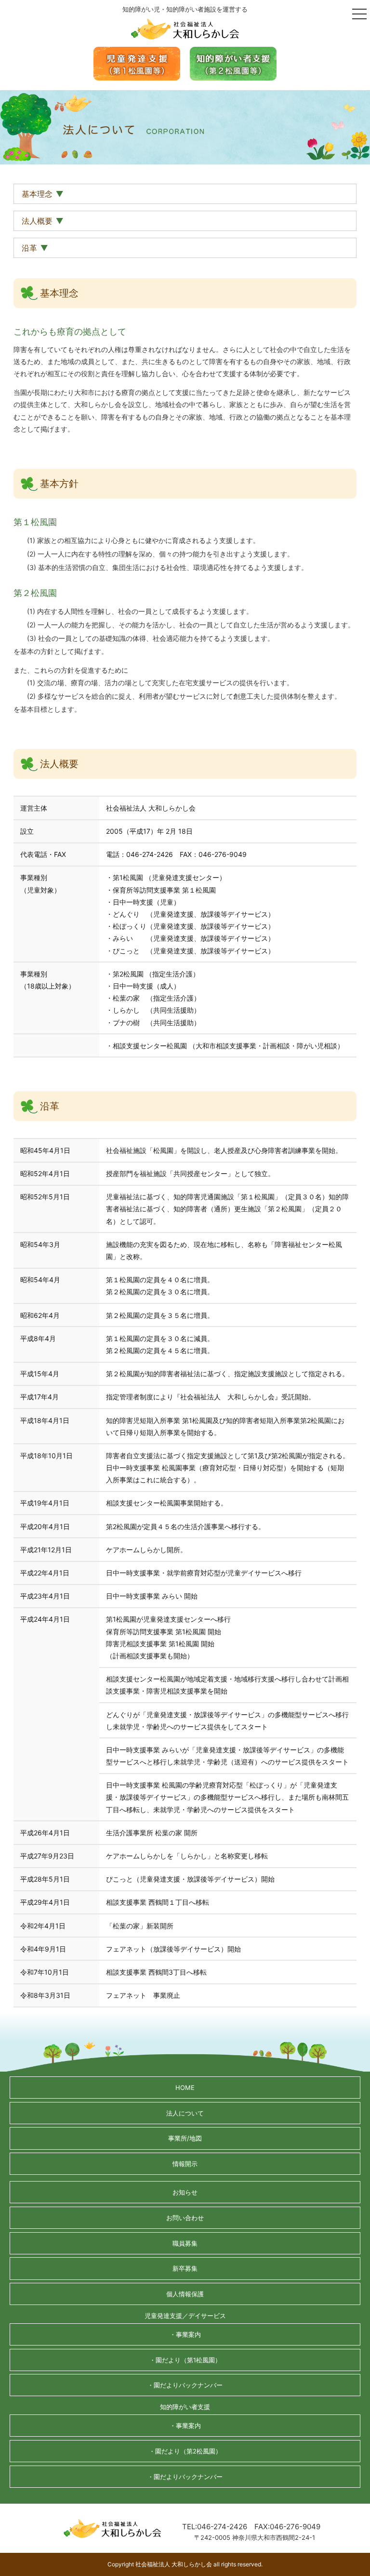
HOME (185, 2088)
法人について (185, 2113)
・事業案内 (185, 2334)
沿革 (29, 248)
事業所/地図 (185, 2138)
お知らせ (185, 2192)
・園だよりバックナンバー (185, 2385)
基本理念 (37, 194)
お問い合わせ (185, 2218)
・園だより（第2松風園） (185, 2451)
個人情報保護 (185, 2294)
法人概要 (37, 221)
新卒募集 (185, 2268)
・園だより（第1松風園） (185, 2360)
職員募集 (185, 2243)
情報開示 (185, 2164)
